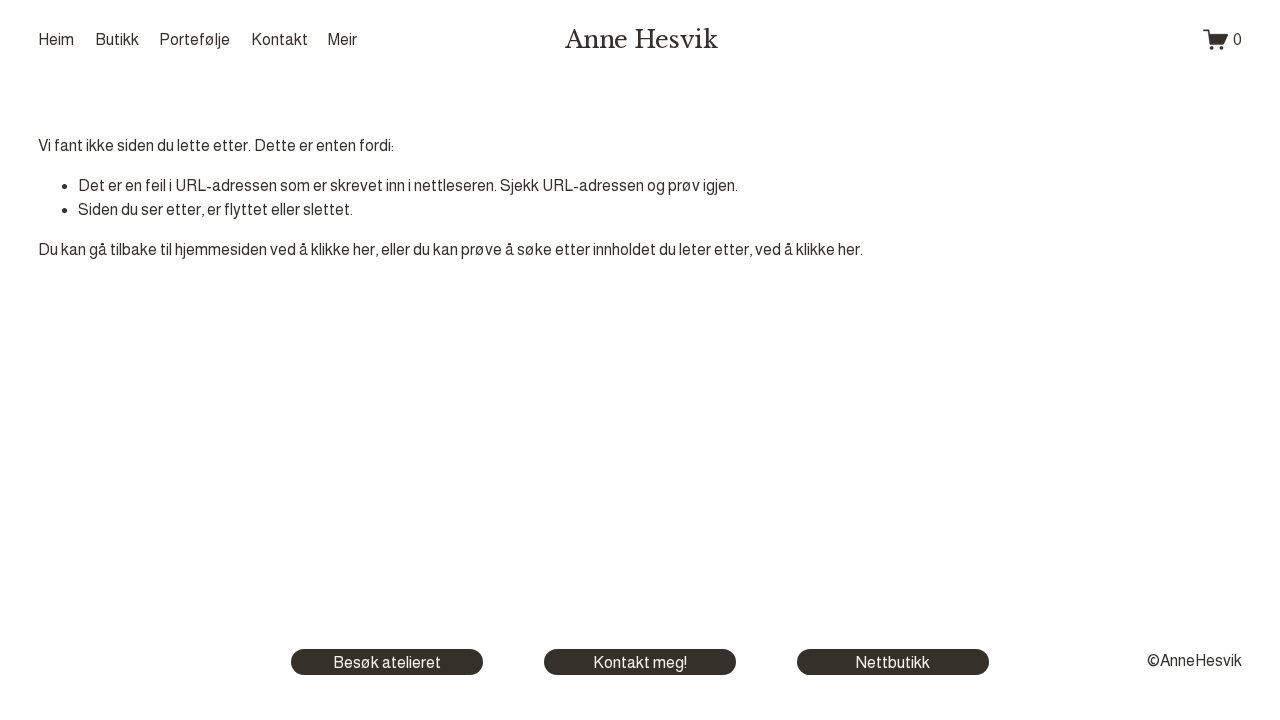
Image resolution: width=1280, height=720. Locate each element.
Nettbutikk (893, 662)
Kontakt (279, 39)
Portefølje (194, 39)
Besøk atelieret (387, 662)
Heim (56, 39)
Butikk (117, 39)
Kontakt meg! (640, 662)
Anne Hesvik (641, 39)
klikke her (343, 249)
